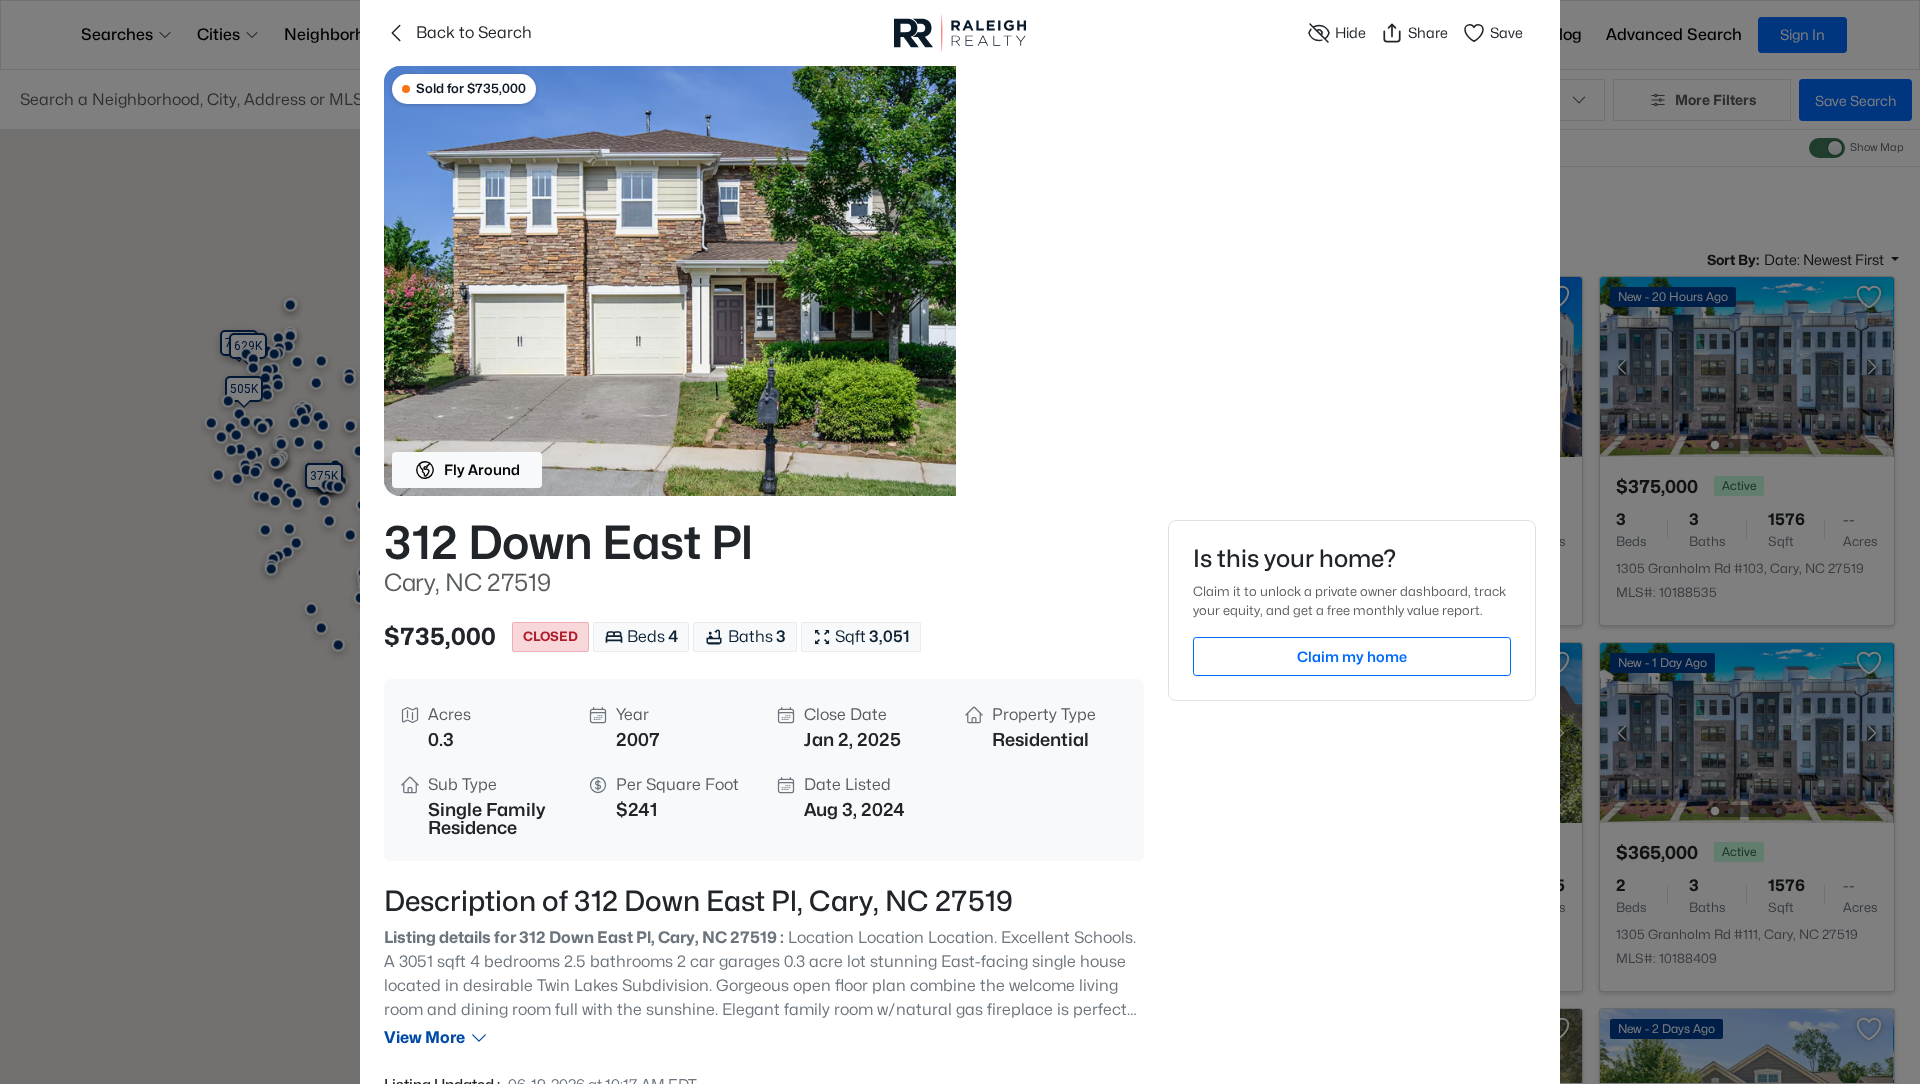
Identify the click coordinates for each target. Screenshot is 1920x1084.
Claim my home (1352, 656)
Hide (1350, 32)
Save (1506, 32)
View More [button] (424, 1037)
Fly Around (482, 469)
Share (1428, 32)
